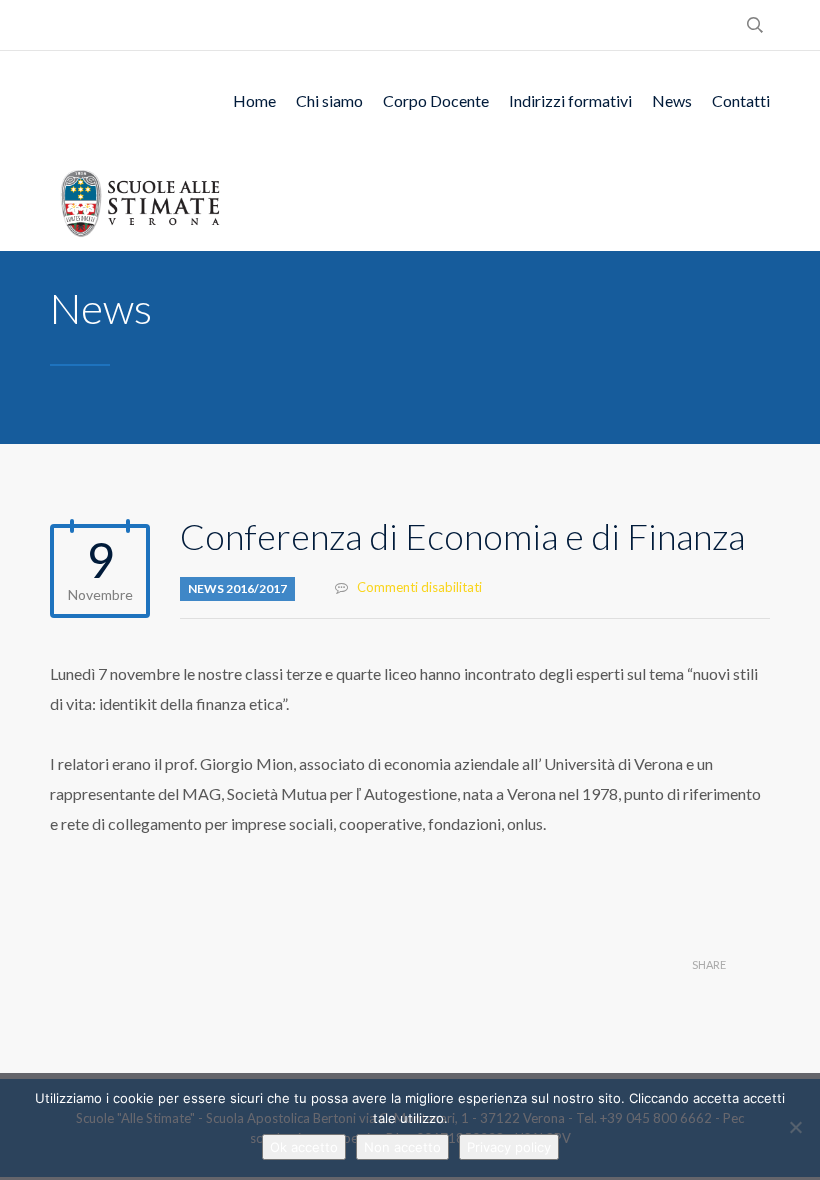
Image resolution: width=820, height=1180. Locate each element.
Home (254, 100)
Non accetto (402, 1147)
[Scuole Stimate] (140, 201)
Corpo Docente (436, 100)
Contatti (741, 100)
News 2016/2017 (237, 588)
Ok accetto (304, 1147)
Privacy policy (509, 1147)
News (672, 100)
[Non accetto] (795, 1127)
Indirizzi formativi (570, 100)
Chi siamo (329, 100)
